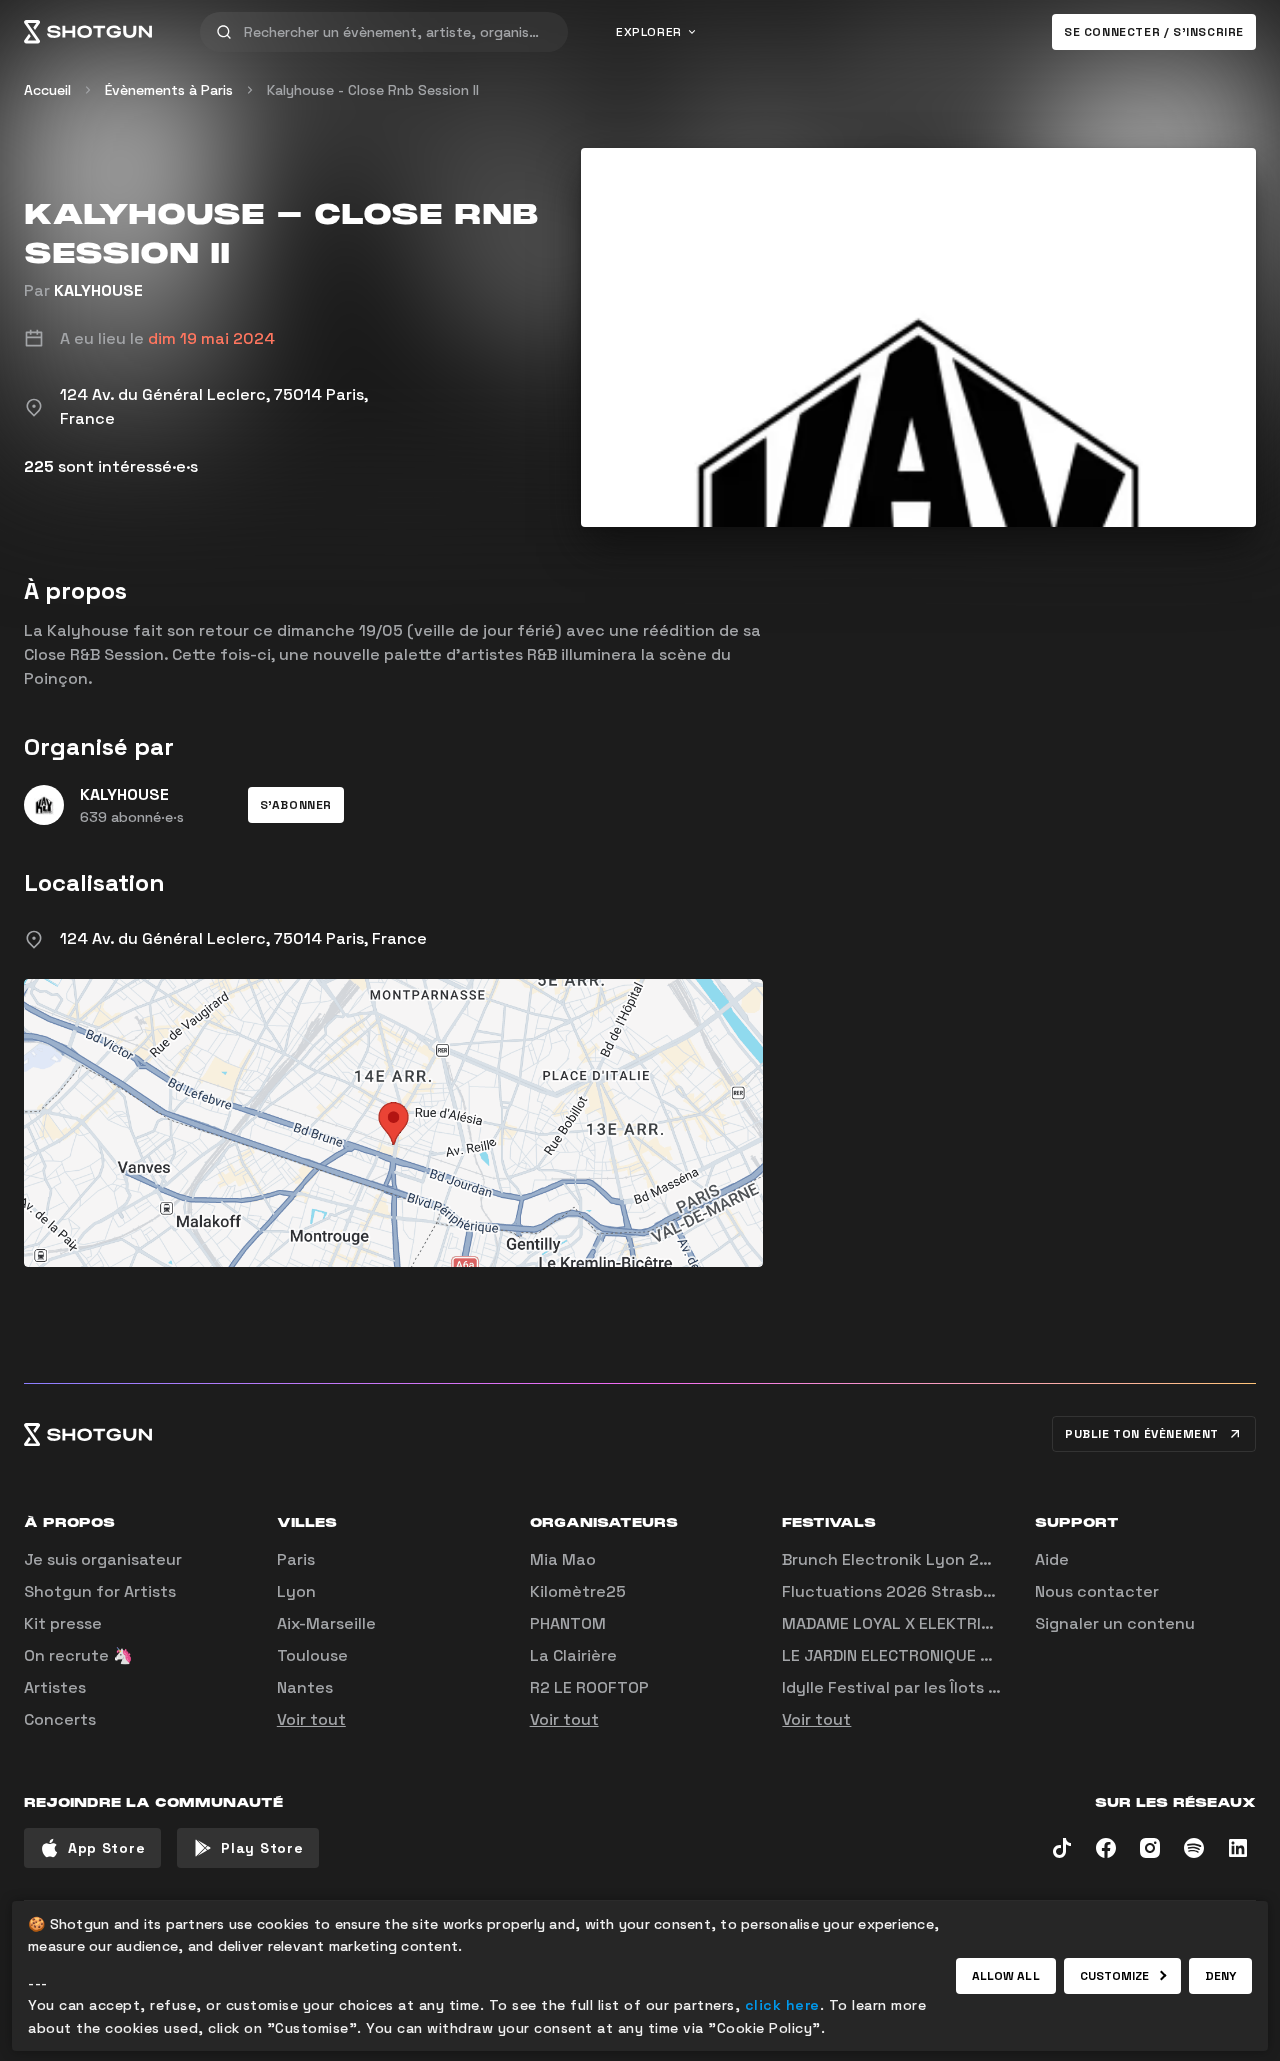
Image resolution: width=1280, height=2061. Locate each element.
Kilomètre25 (578, 1591)
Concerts (60, 1719)
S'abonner (296, 805)
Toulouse (312, 1655)
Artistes (55, 1687)
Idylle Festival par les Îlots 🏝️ (895, 1687)
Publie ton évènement (1142, 1434)
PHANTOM (568, 1623)
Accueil (47, 90)
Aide (1052, 1559)
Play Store (262, 1848)
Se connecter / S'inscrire (1154, 32)
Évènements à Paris (169, 90)
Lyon (296, 1591)
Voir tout (311, 1719)
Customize (1115, 1976)
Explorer (649, 32)
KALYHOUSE (98, 290)
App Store (106, 1848)
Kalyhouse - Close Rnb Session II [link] (373, 90)
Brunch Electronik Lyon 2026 (896, 1559)
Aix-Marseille (326, 1623)
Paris (296, 1559)
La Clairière (573, 1655)
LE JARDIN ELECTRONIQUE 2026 (901, 1655)
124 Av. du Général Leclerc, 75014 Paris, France (243, 938)
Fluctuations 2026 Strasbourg (900, 1591)
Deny (1220, 1976)
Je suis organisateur (103, 1559)
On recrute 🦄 (78, 1655)
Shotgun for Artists (100, 1591)
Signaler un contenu (1115, 1623)
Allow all (1006, 1976)
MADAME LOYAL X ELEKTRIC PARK (908, 1623)
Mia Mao (563, 1559)
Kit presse (63, 1623)
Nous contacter (1097, 1591)
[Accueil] (88, 32)
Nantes (305, 1687)
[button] (296, 805)
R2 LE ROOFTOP (589, 1687)
